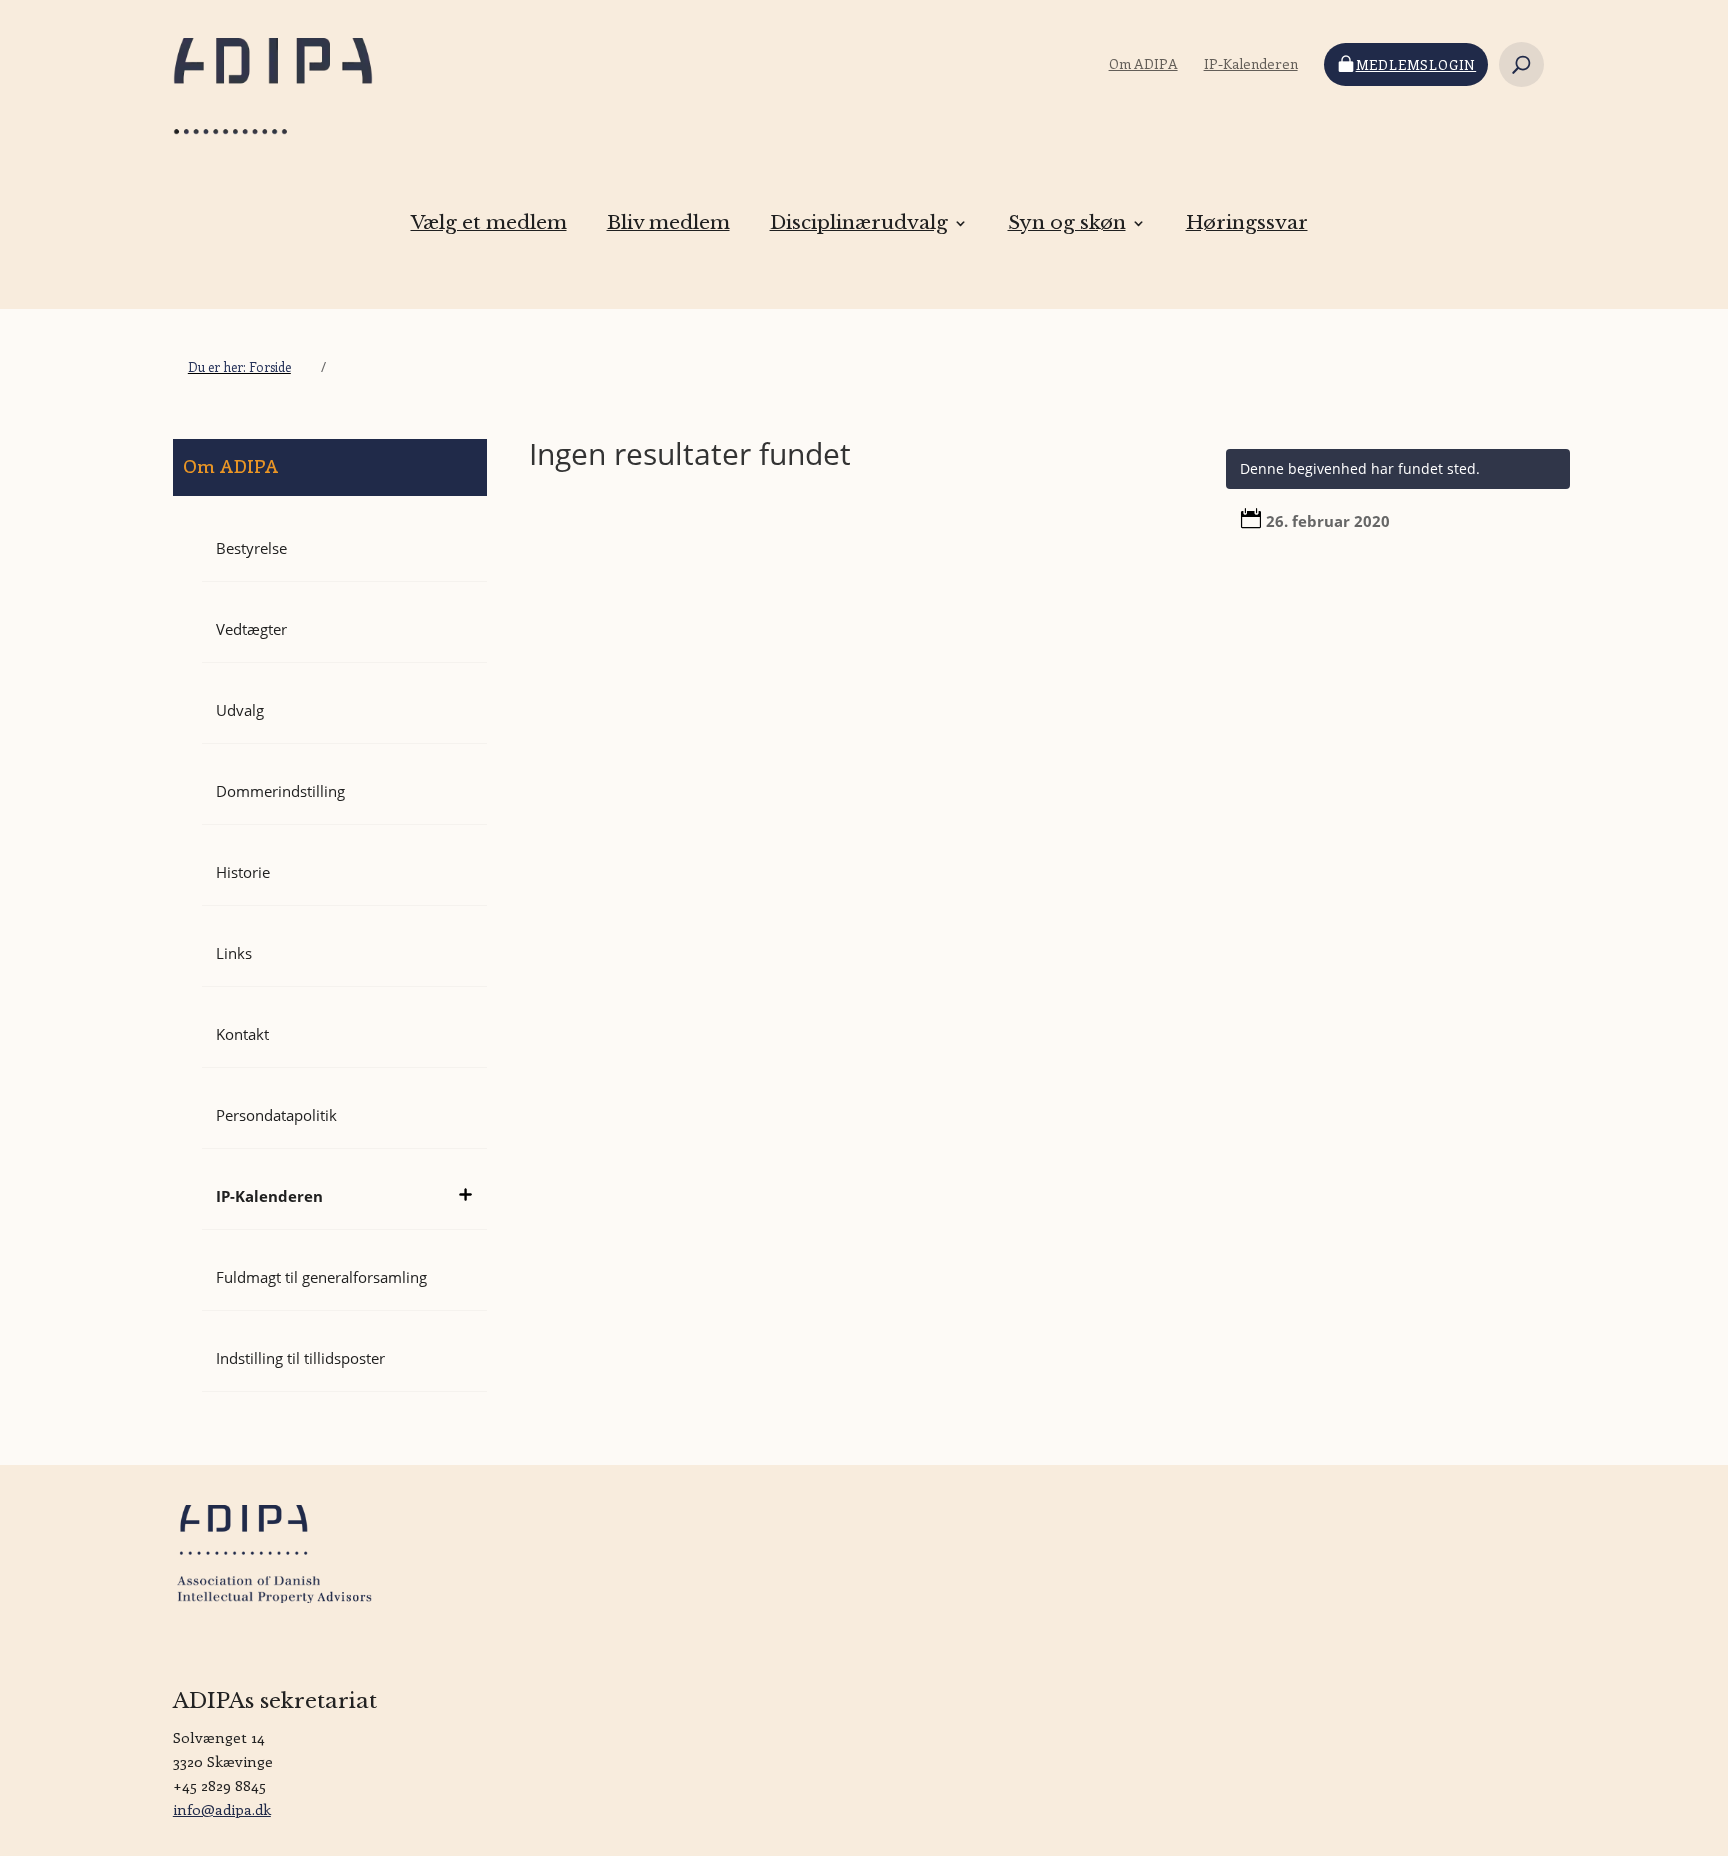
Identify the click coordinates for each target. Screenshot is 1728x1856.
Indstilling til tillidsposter (300, 1358)
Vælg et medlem (489, 223)
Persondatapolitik (276, 1115)
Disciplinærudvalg (859, 223)
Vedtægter (251, 629)
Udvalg (240, 710)
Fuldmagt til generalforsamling (321, 1277)
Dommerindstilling (280, 791)
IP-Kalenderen (1251, 64)
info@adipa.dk (222, 1809)
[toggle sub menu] (465, 1186)
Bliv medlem (668, 223)
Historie (243, 872)
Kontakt (242, 1034)
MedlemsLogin (1416, 64)
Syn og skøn (1067, 223)
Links (234, 953)
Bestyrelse (251, 548)
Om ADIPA (1143, 64)
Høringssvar (1247, 223)
